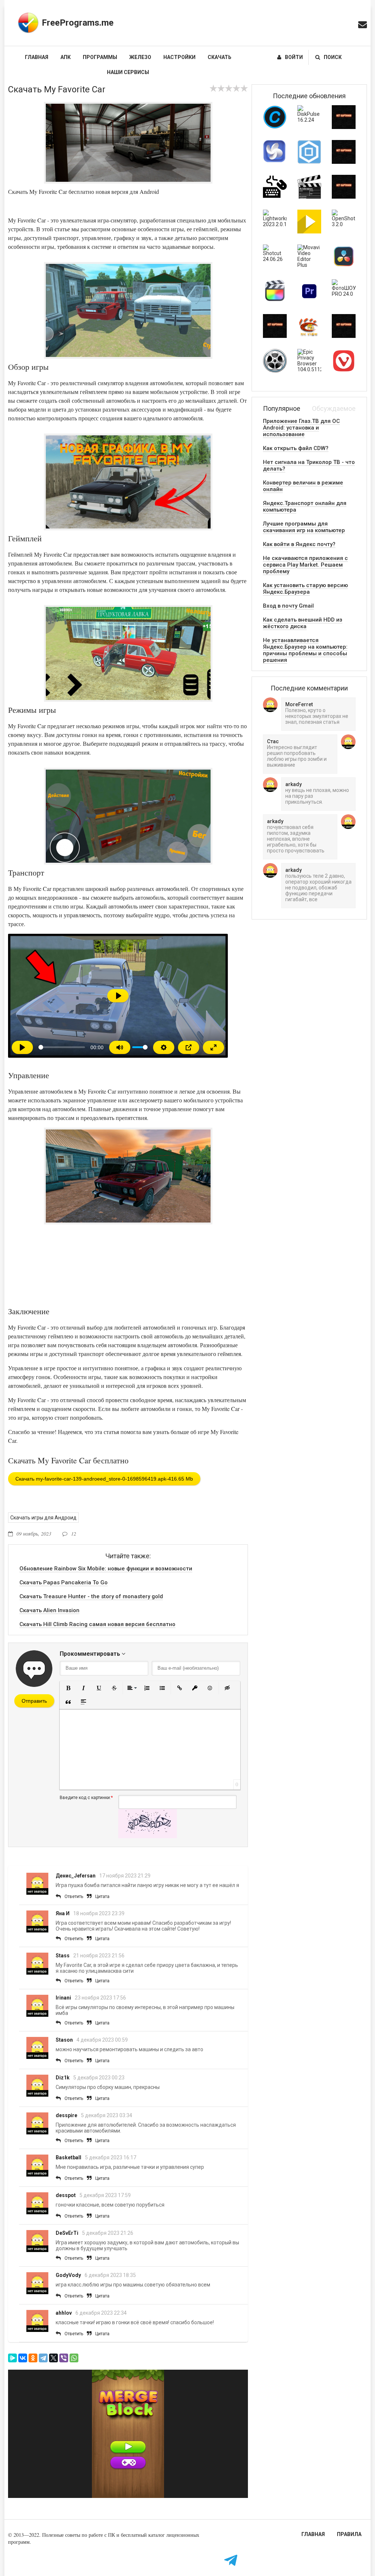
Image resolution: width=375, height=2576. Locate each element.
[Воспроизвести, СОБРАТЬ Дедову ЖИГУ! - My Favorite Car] (22, 1047)
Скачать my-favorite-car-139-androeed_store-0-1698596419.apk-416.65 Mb (104, 1479)
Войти (294, 57)
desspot (66, 2195)
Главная (37, 57)
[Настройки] (164, 1047)
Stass (63, 1956)
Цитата (102, 1897)
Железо (140, 57)
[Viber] (64, 2358)
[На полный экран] (214, 1047)
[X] (53, 2358)
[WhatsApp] (74, 2358)
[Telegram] (43, 2358)
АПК (66, 57)
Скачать (220, 57)
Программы (100, 57)
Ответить (74, 1897)
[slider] (62, 1047)
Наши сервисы (128, 72)
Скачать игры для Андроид (43, 1518)
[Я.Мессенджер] (12, 2358)
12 (74, 1534)
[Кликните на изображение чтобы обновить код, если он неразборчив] (148, 1836)
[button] (68, 1688)
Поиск (333, 57)
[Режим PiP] (189, 1047)
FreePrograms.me (78, 23)
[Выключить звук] (120, 1047)
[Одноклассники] (33, 2358)
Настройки (179, 57)
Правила (349, 2534)
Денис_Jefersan (76, 1876)
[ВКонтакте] (23, 2358)
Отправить (34, 1701)
